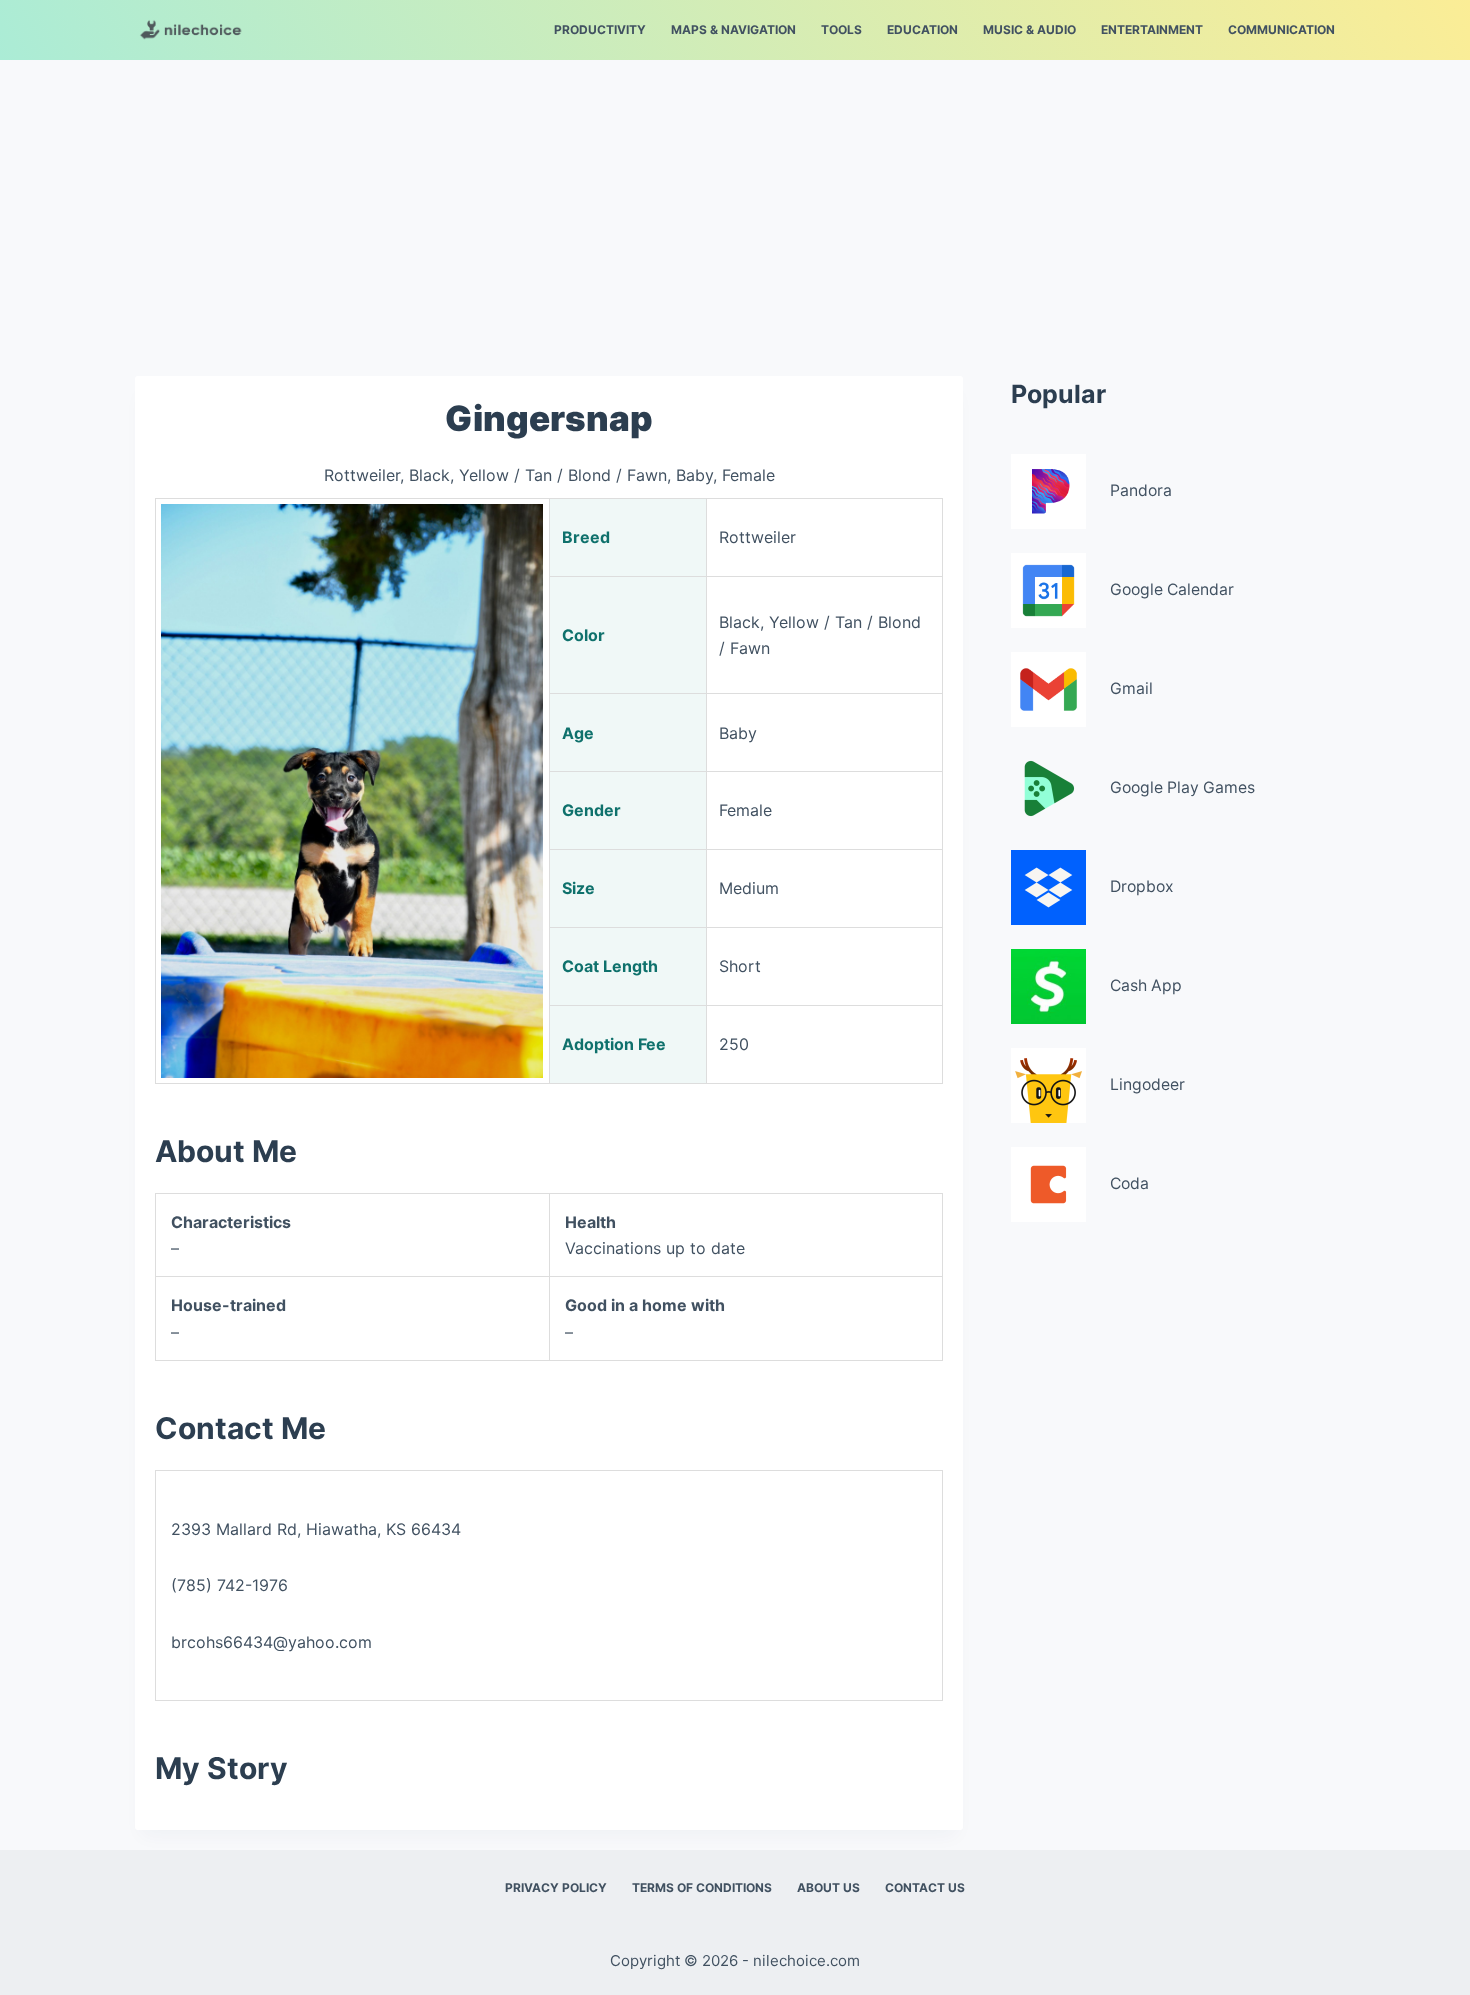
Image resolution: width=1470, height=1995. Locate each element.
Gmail (1131, 688)
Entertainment (1152, 29)
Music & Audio (1029, 29)
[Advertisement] (735, 208)
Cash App (1146, 985)
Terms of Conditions (702, 1887)
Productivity (600, 29)
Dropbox (1142, 886)
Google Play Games (1182, 787)
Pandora (1141, 490)
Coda (1129, 1183)
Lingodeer (1147, 1084)
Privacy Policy (556, 1887)
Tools (841, 29)
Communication (1281, 29)
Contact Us (925, 1887)
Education (922, 29)
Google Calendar (1172, 589)
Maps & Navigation (733, 29)
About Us (828, 1887)
